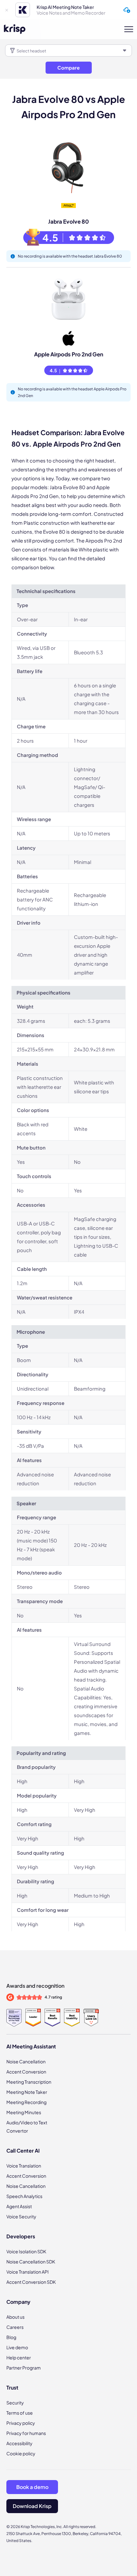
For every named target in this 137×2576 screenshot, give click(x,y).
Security (15, 2403)
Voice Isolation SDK (26, 2251)
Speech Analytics (24, 2196)
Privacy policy (21, 2423)
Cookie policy (21, 2453)
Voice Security (21, 2216)
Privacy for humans (26, 2433)
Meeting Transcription (29, 2082)
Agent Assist (19, 2206)
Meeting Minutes (24, 2112)
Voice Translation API (28, 2272)
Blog (11, 2337)
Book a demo (32, 2487)
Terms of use (20, 2413)
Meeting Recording (26, 2102)
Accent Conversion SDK (31, 2282)
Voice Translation (24, 2166)
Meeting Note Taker (27, 2092)
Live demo (17, 2347)
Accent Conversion (26, 2072)
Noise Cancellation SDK (31, 2262)
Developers (21, 2236)
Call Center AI (23, 2151)
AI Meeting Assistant (31, 2046)
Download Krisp (32, 2506)
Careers (15, 2327)
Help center (19, 2357)
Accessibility (19, 2443)
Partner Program (24, 2368)
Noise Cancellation (26, 2061)
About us (15, 2317)
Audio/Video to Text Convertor (27, 2127)
